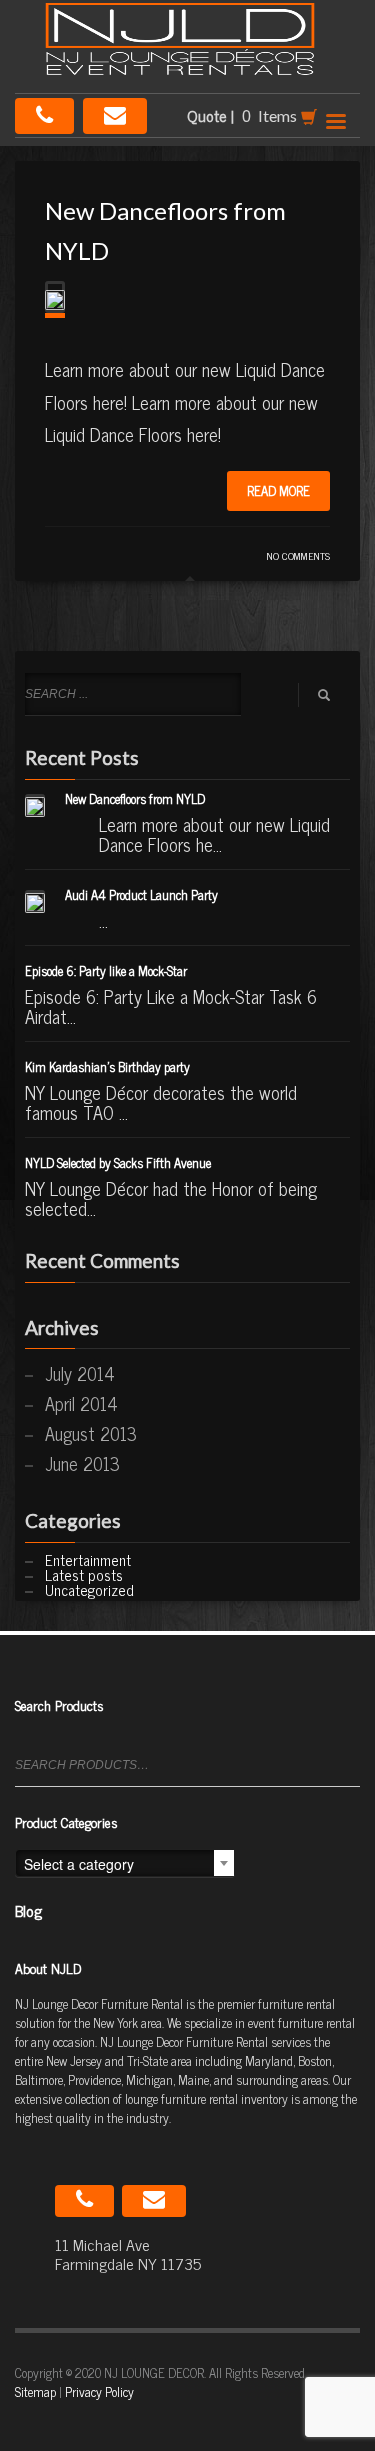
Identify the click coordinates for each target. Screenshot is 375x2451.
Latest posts (84, 1574)
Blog (28, 1910)
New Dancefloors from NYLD (135, 798)
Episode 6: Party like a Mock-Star (106, 970)
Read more (278, 490)
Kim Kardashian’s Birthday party (107, 1066)
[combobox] (125, 1863)
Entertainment (88, 1559)
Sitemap (35, 2391)
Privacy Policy (99, 2391)
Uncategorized (89, 1589)
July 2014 (80, 1373)
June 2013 (82, 1463)
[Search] (347, 1773)
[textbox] (125, 1864)
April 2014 (81, 1403)
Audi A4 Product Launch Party (141, 894)
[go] (324, 695)
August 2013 (91, 1433)
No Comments (298, 555)
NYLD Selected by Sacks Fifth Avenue (118, 1162)
